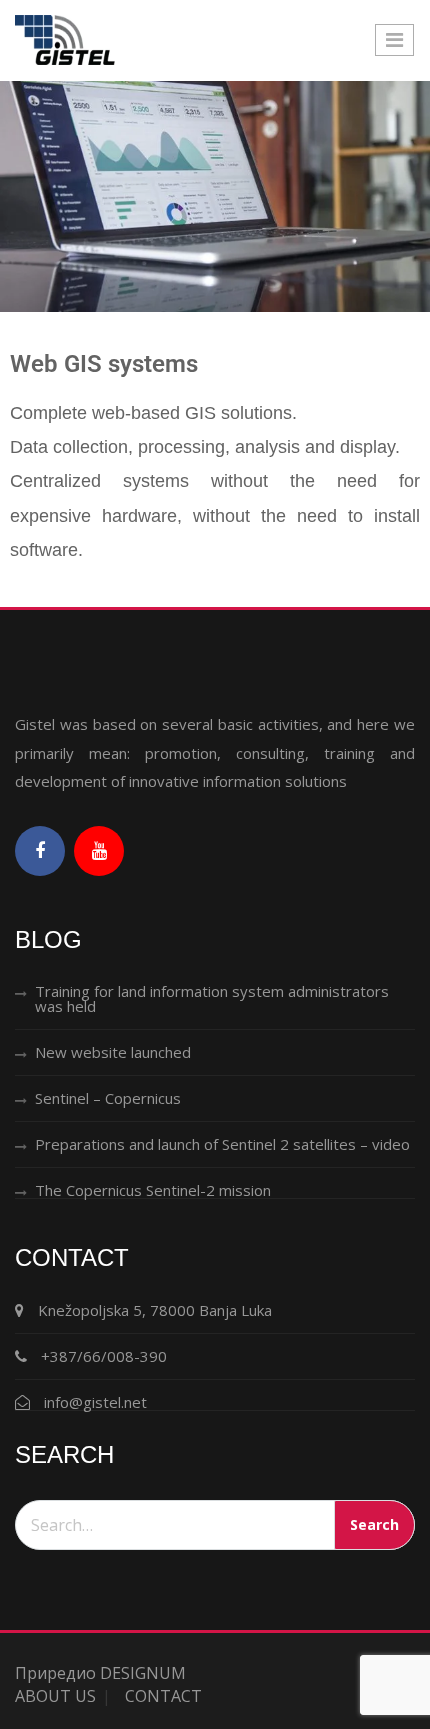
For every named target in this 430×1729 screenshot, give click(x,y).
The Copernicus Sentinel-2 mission (153, 1190)
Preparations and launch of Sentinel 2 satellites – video (222, 1144)
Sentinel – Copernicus (108, 1098)
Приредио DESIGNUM (100, 1673)
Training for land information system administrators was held (212, 998)
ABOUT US (55, 1696)
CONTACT (163, 1696)
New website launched (113, 1052)
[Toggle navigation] (394, 40)
